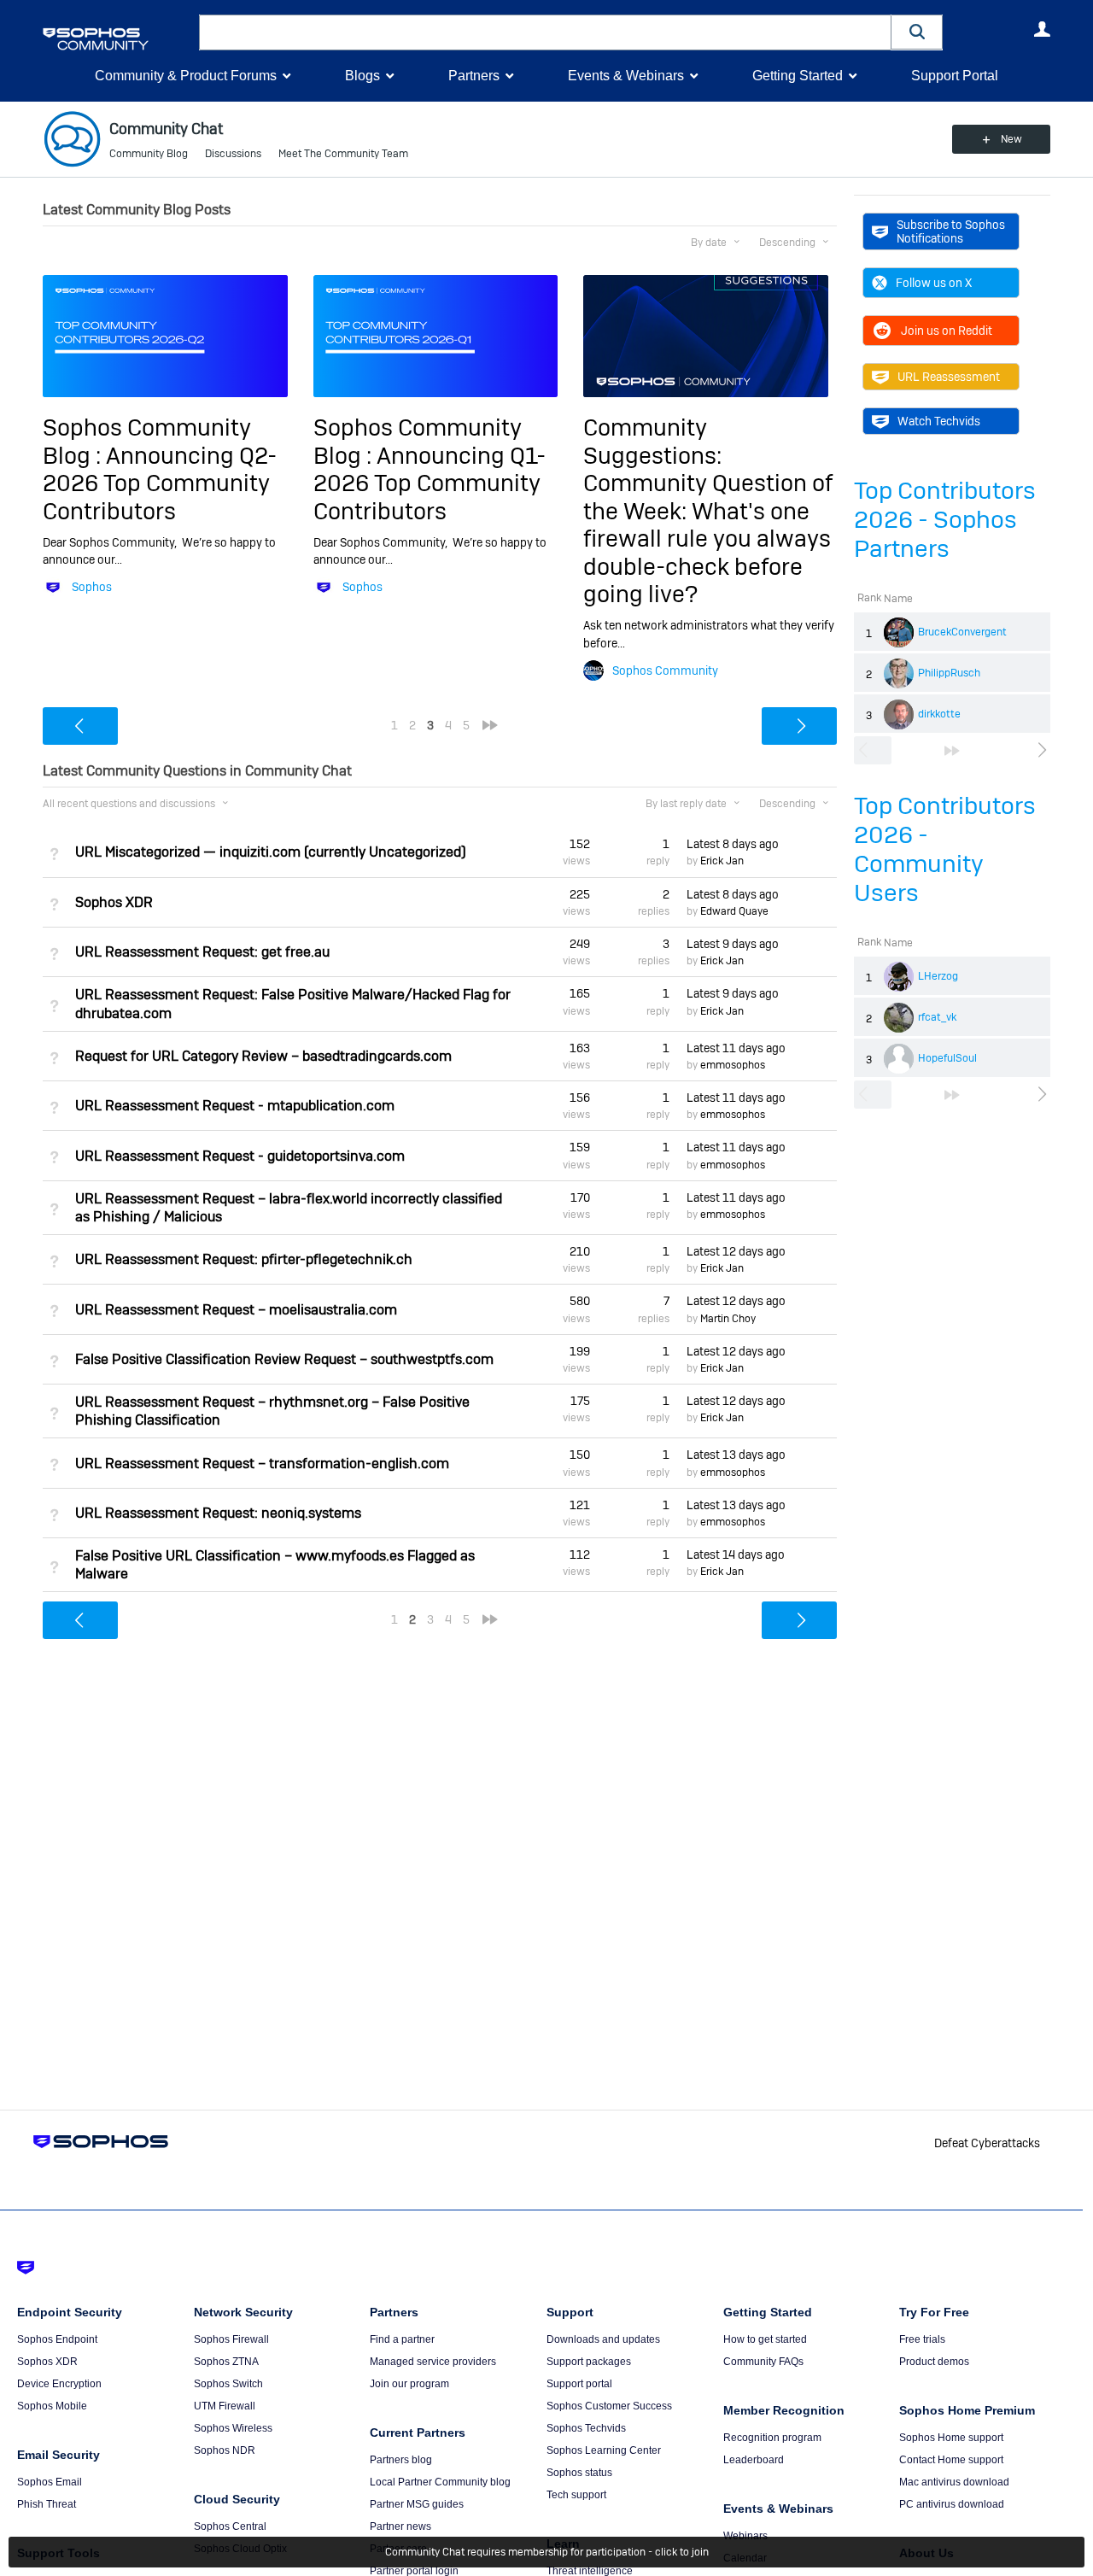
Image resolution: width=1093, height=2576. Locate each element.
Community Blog (149, 154)
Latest (733, 844)
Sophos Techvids (586, 2428)
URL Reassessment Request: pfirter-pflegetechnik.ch (244, 1259)
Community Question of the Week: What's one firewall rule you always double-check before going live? (708, 539)
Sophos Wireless (233, 2428)
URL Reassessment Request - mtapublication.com (235, 1106)
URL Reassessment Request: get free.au (202, 952)
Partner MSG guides (417, 2504)
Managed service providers (433, 2362)
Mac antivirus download (954, 2482)
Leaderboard (754, 2460)
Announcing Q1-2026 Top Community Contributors (430, 483)
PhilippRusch (949, 673)
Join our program (409, 2384)
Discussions (233, 154)
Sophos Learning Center (604, 2450)
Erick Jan (722, 861)
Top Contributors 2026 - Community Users (945, 849)
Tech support (576, 2495)
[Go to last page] (952, 751)
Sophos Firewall (231, 2339)
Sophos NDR (225, 2450)
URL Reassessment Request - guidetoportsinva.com (240, 1156)
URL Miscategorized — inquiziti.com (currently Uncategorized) (271, 852)
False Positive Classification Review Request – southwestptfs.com (284, 1359)
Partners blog (401, 2460)
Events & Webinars (626, 76)
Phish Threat (47, 2504)
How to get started (765, 2339)
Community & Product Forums (186, 76)
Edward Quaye (734, 911)
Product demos (934, 2362)
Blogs (362, 76)
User (1042, 29)
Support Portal (955, 76)
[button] (917, 32)
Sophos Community (665, 670)
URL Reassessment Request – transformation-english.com (262, 1464)
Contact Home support (951, 2460)
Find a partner (402, 2339)
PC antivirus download (952, 2504)
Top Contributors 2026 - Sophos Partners (945, 520)
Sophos (92, 587)
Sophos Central (230, 2526)
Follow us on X (934, 283)
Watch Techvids (939, 421)
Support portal (579, 2384)
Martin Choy (728, 1319)
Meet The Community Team (343, 154)
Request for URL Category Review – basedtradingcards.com (263, 1056)
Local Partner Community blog (440, 2482)
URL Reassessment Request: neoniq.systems (218, 1513)
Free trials (922, 2339)
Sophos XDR (114, 902)
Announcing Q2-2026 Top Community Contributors (160, 483)
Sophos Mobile (52, 2406)
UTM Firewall (225, 2406)
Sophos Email (50, 2482)
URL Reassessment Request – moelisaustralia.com (236, 1310)
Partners (474, 76)
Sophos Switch (228, 2384)
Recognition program (772, 2438)
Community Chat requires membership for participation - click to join (547, 2552)
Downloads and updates (603, 2339)
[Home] (117, 39)
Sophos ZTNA (226, 2362)
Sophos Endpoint (57, 2339)
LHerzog (938, 976)
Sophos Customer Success (609, 2406)
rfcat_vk (937, 1017)
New (1011, 139)
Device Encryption (59, 2384)
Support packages (589, 2362)
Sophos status (579, 2473)
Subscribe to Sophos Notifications (951, 231)
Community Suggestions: (652, 441)
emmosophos (733, 1065)
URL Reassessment (949, 377)
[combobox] (545, 32)
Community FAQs (763, 2362)
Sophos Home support (951, 2438)
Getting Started (798, 76)
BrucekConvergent (962, 632)
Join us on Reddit (947, 331)
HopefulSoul (947, 1058)
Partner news (400, 2526)
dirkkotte (939, 714)
